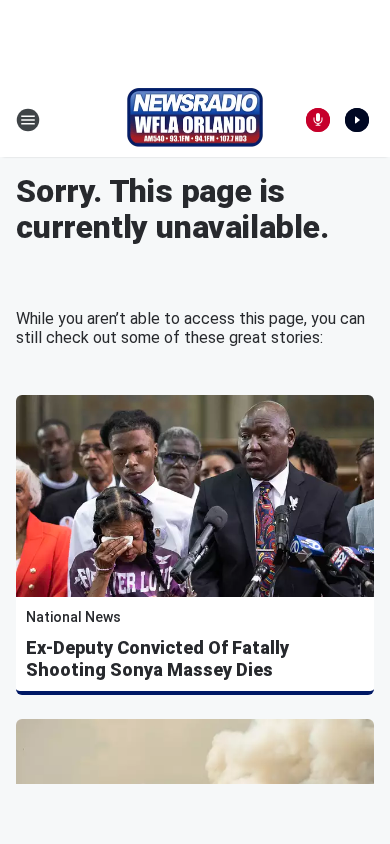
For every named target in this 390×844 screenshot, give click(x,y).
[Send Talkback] (318, 120)
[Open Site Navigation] (28, 120)
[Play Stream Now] (357, 120)
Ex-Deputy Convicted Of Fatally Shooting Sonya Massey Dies (157, 658)
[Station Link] (195, 120)
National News (73, 617)
